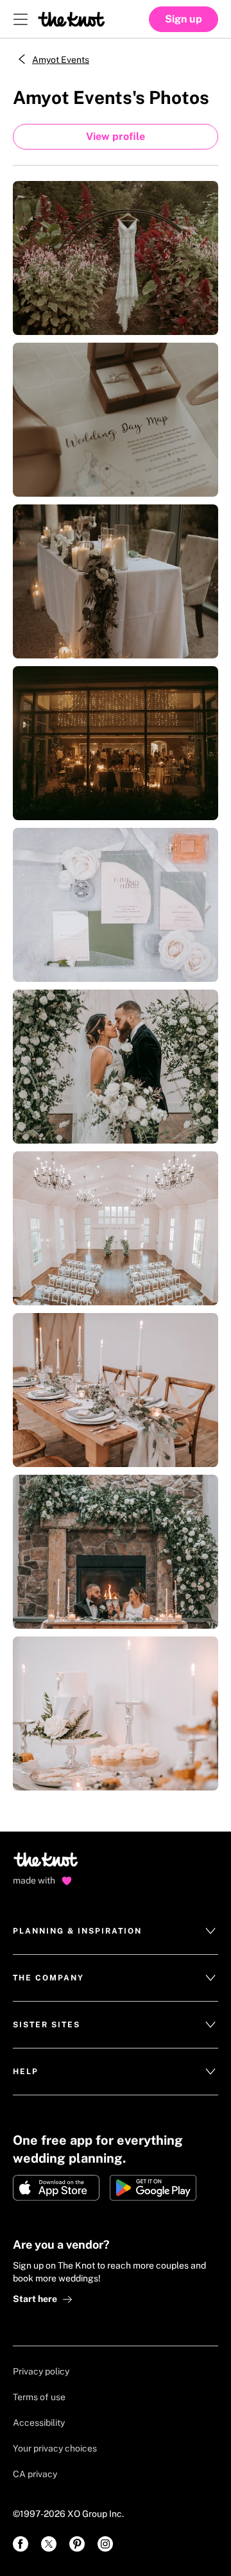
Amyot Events (61, 60)
